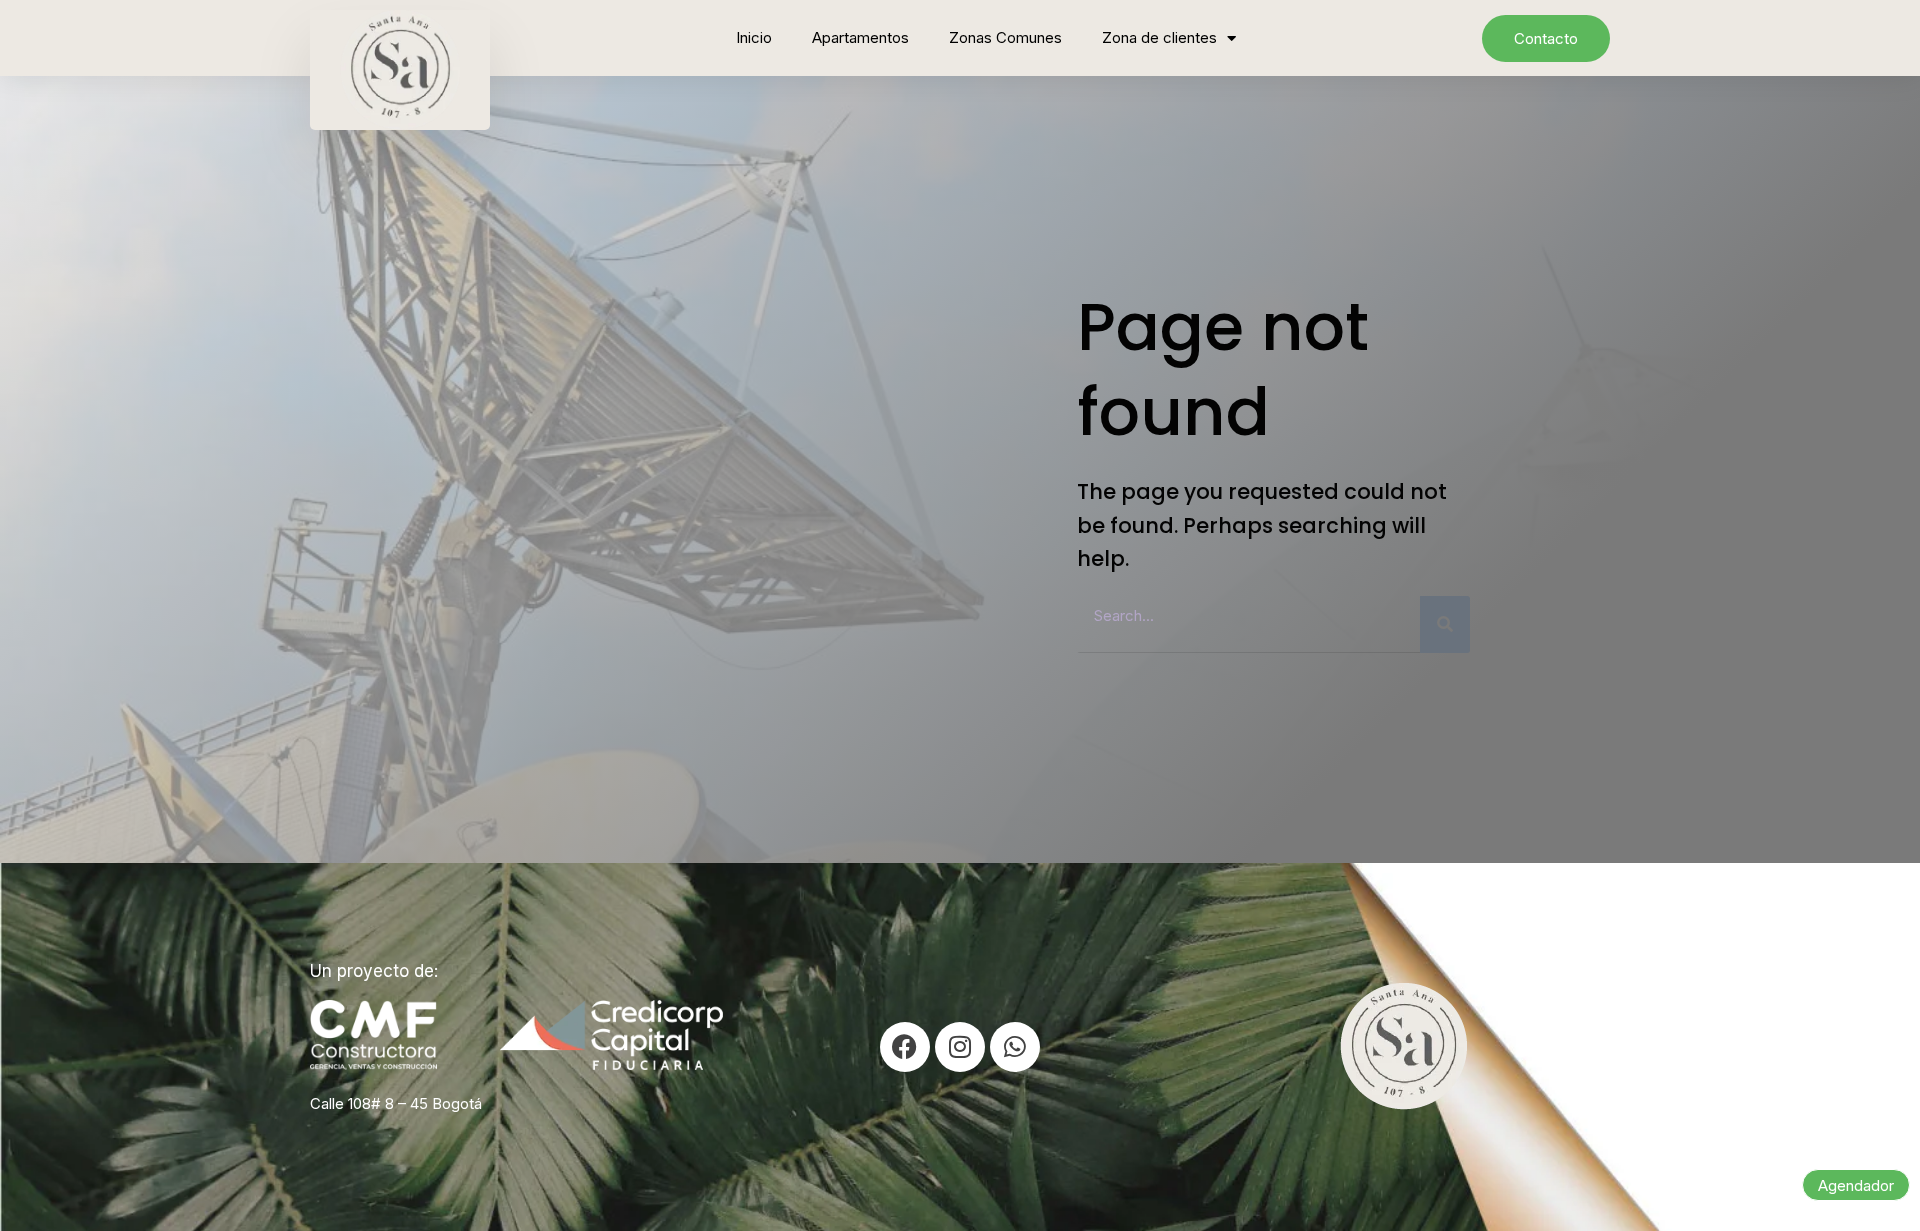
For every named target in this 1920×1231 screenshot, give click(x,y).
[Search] (1445, 624)
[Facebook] (905, 1047)
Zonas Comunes (1005, 37)
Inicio (754, 37)
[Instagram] (960, 1047)
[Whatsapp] (1015, 1047)
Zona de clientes (1159, 37)
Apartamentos (860, 37)
